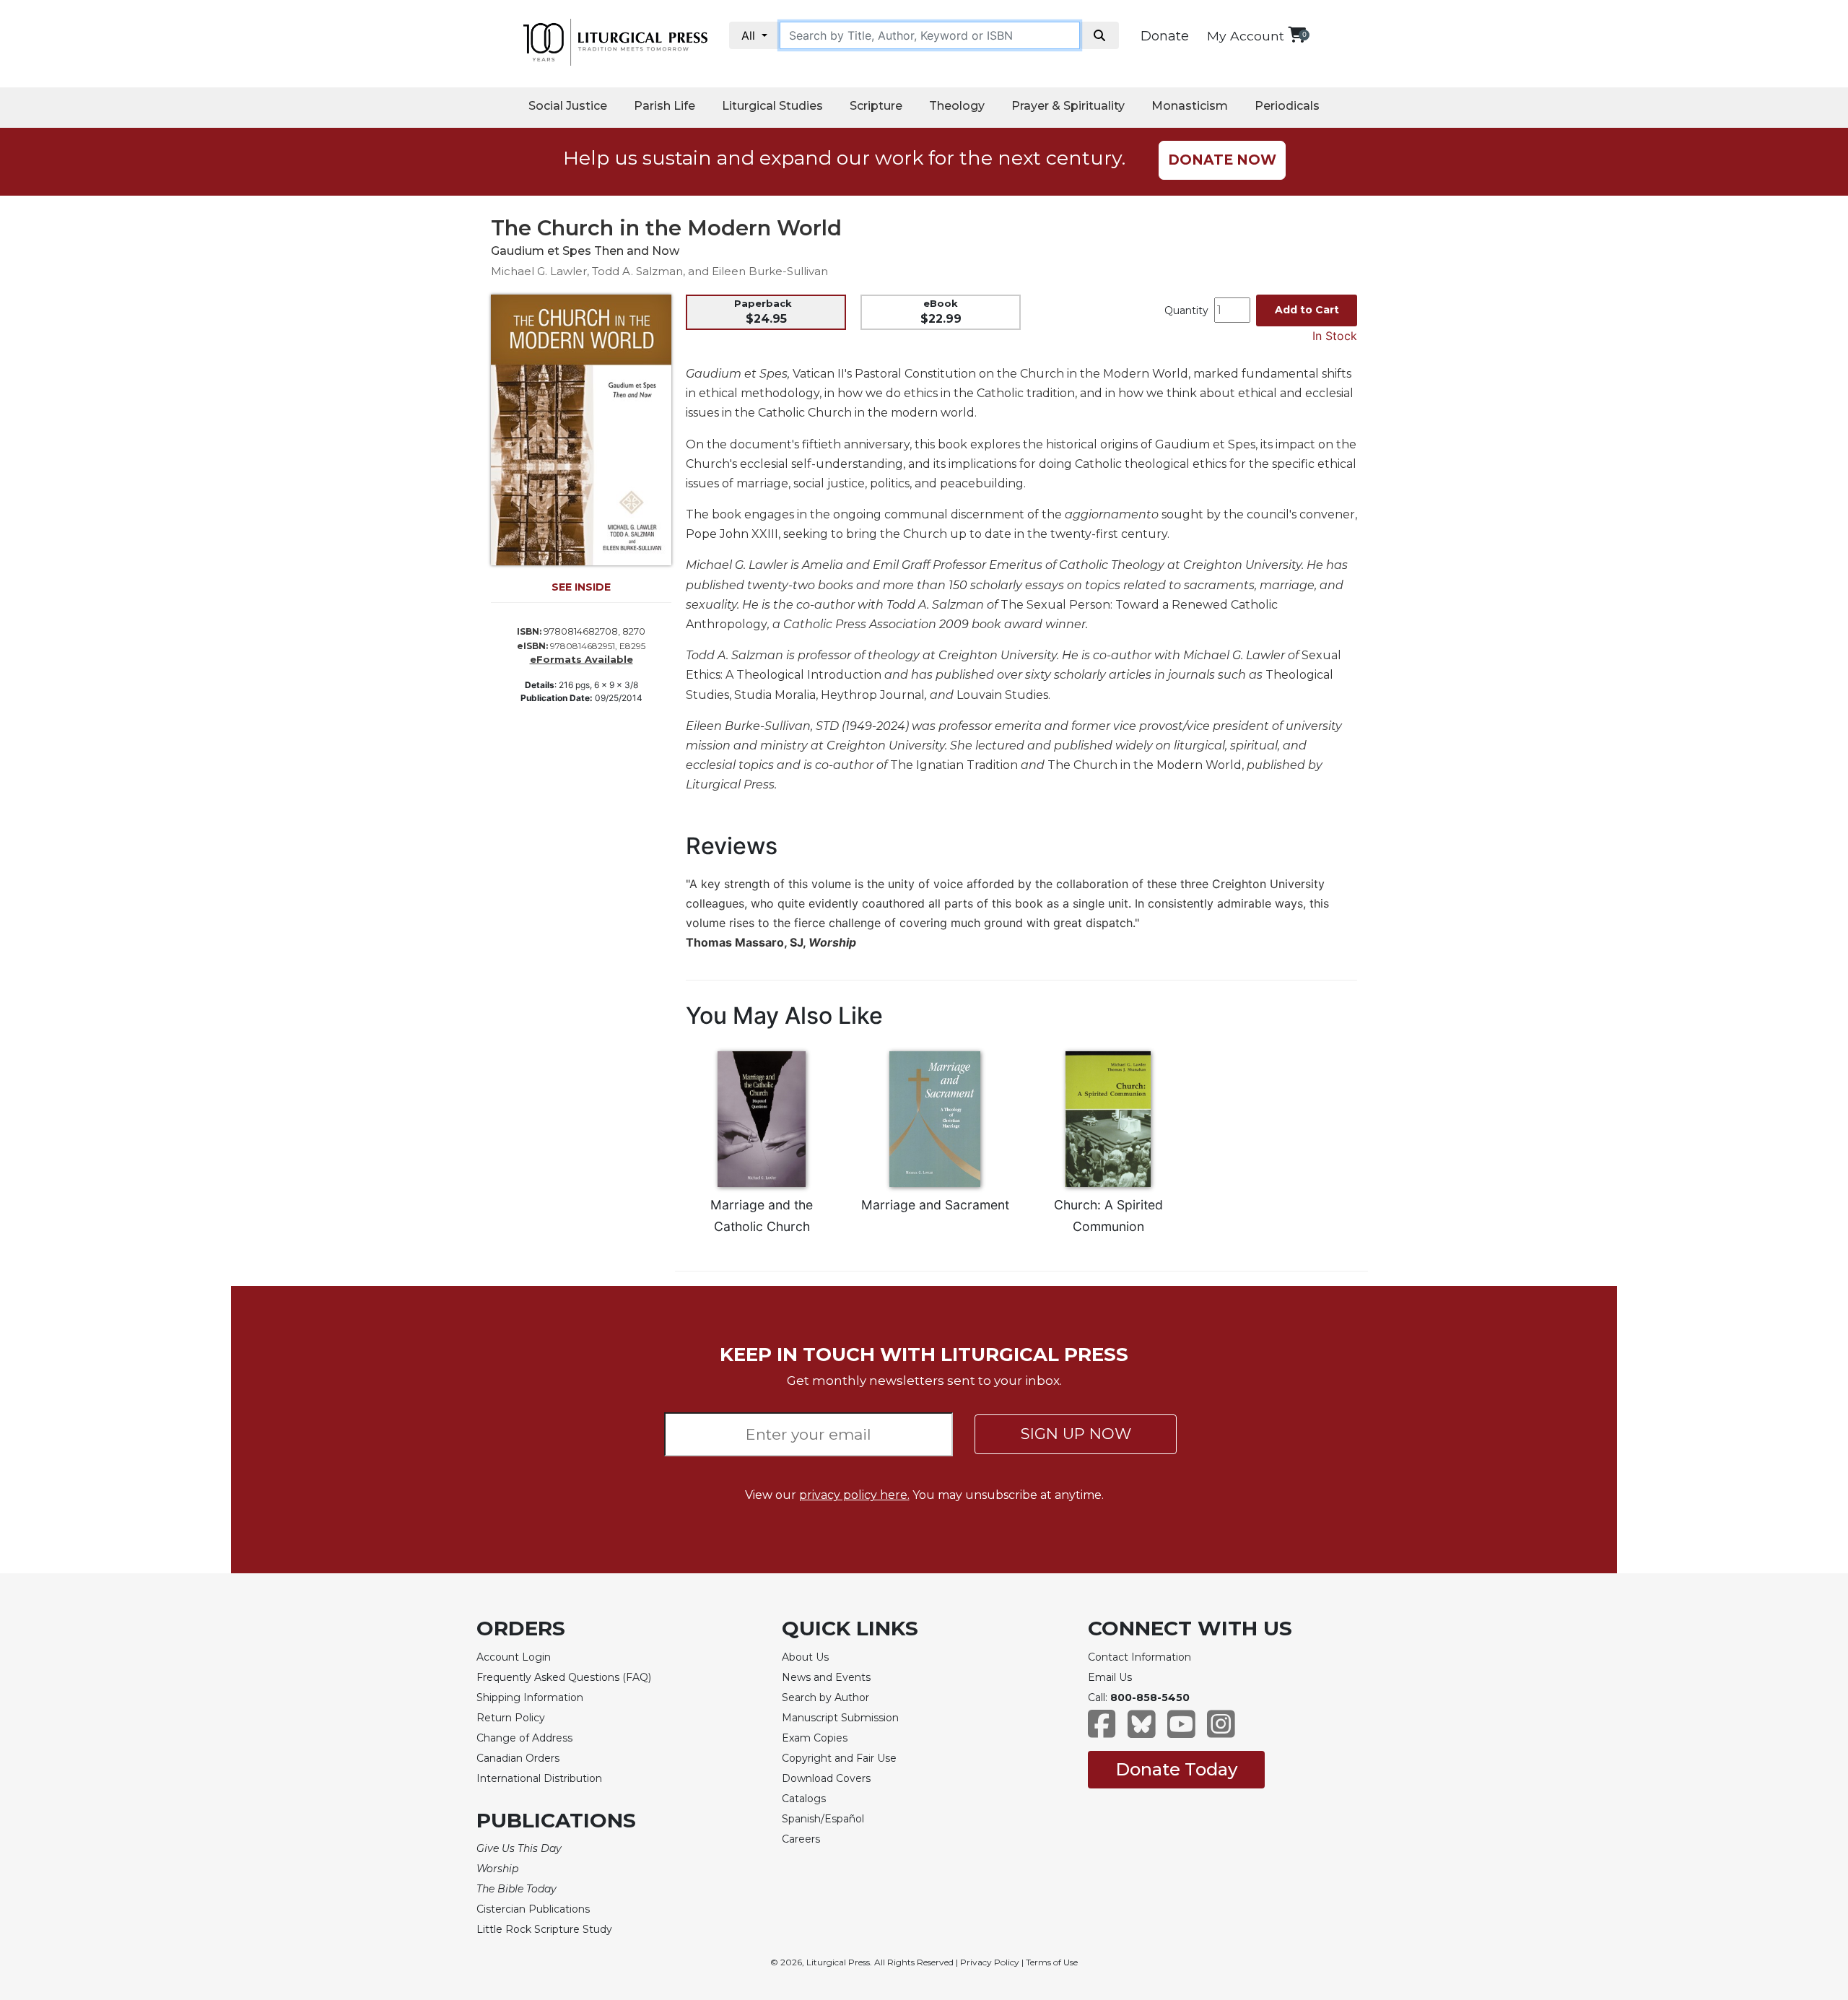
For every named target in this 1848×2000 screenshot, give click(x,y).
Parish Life (664, 106)
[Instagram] (1221, 1731)
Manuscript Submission (840, 1718)
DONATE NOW (1222, 160)
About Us (805, 1657)
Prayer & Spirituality (1068, 106)
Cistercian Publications (533, 1909)
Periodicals (1287, 106)
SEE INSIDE (581, 587)
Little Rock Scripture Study (544, 1929)
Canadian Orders (518, 1758)
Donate (1165, 36)
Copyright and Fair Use (839, 1758)
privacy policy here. (854, 1495)
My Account (1246, 36)
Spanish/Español (823, 1819)
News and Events (826, 1677)
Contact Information (1139, 1657)
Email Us (1110, 1677)
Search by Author (825, 1697)
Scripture (876, 106)
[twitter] (1142, 1731)
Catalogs (804, 1799)
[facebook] (1102, 1731)
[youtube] (1181, 1731)
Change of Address (524, 1738)
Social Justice (568, 106)
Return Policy (511, 1718)
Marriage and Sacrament (935, 1205)
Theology (957, 106)
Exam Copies (815, 1738)
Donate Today (1176, 1769)
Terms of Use (1052, 1962)
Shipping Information (530, 1697)
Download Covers (826, 1778)
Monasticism (1190, 106)
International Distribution (539, 1778)
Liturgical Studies (772, 106)
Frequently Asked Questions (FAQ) (564, 1677)
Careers (801, 1839)
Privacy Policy (990, 1962)
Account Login (514, 1657)
